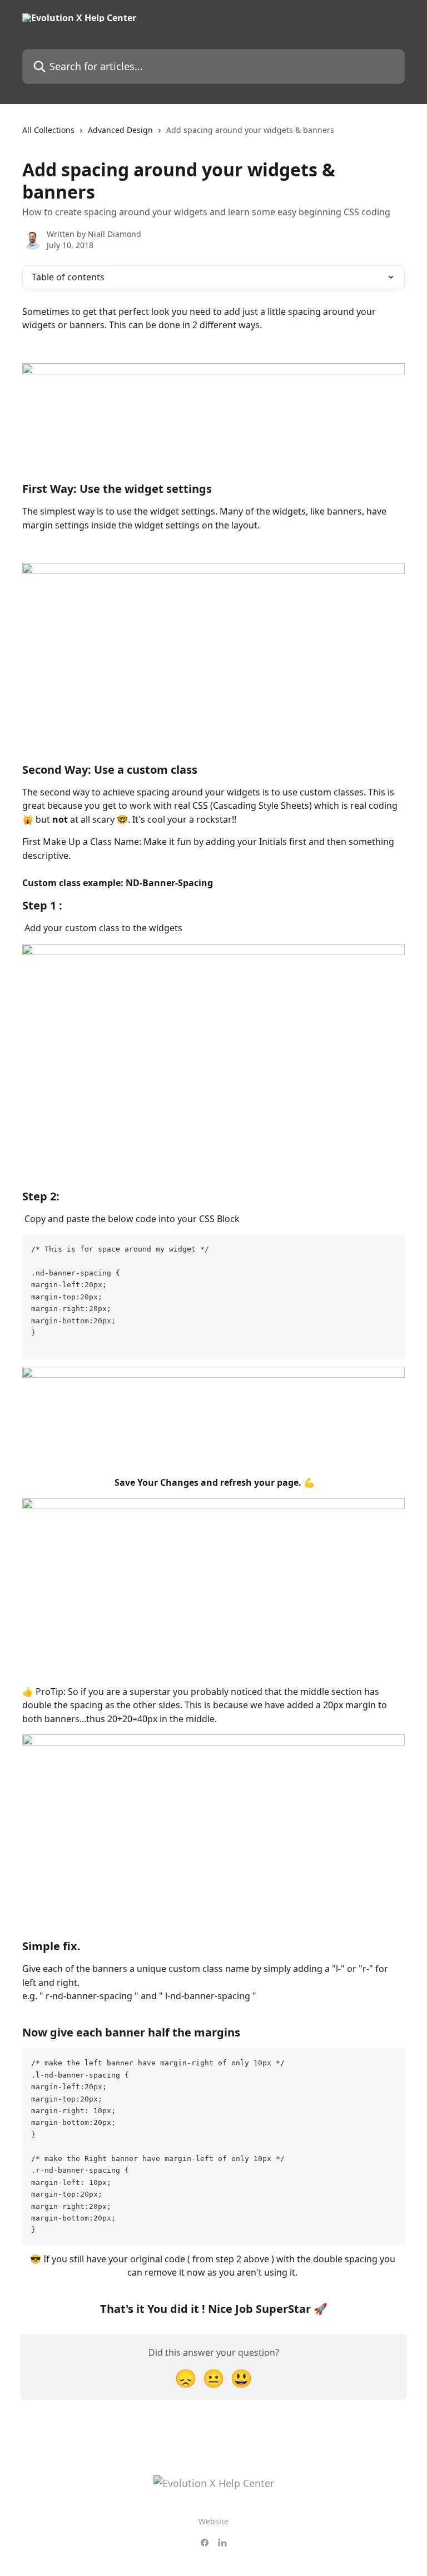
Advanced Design (120, 130)
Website (213, 2521)
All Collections (48, 130)
